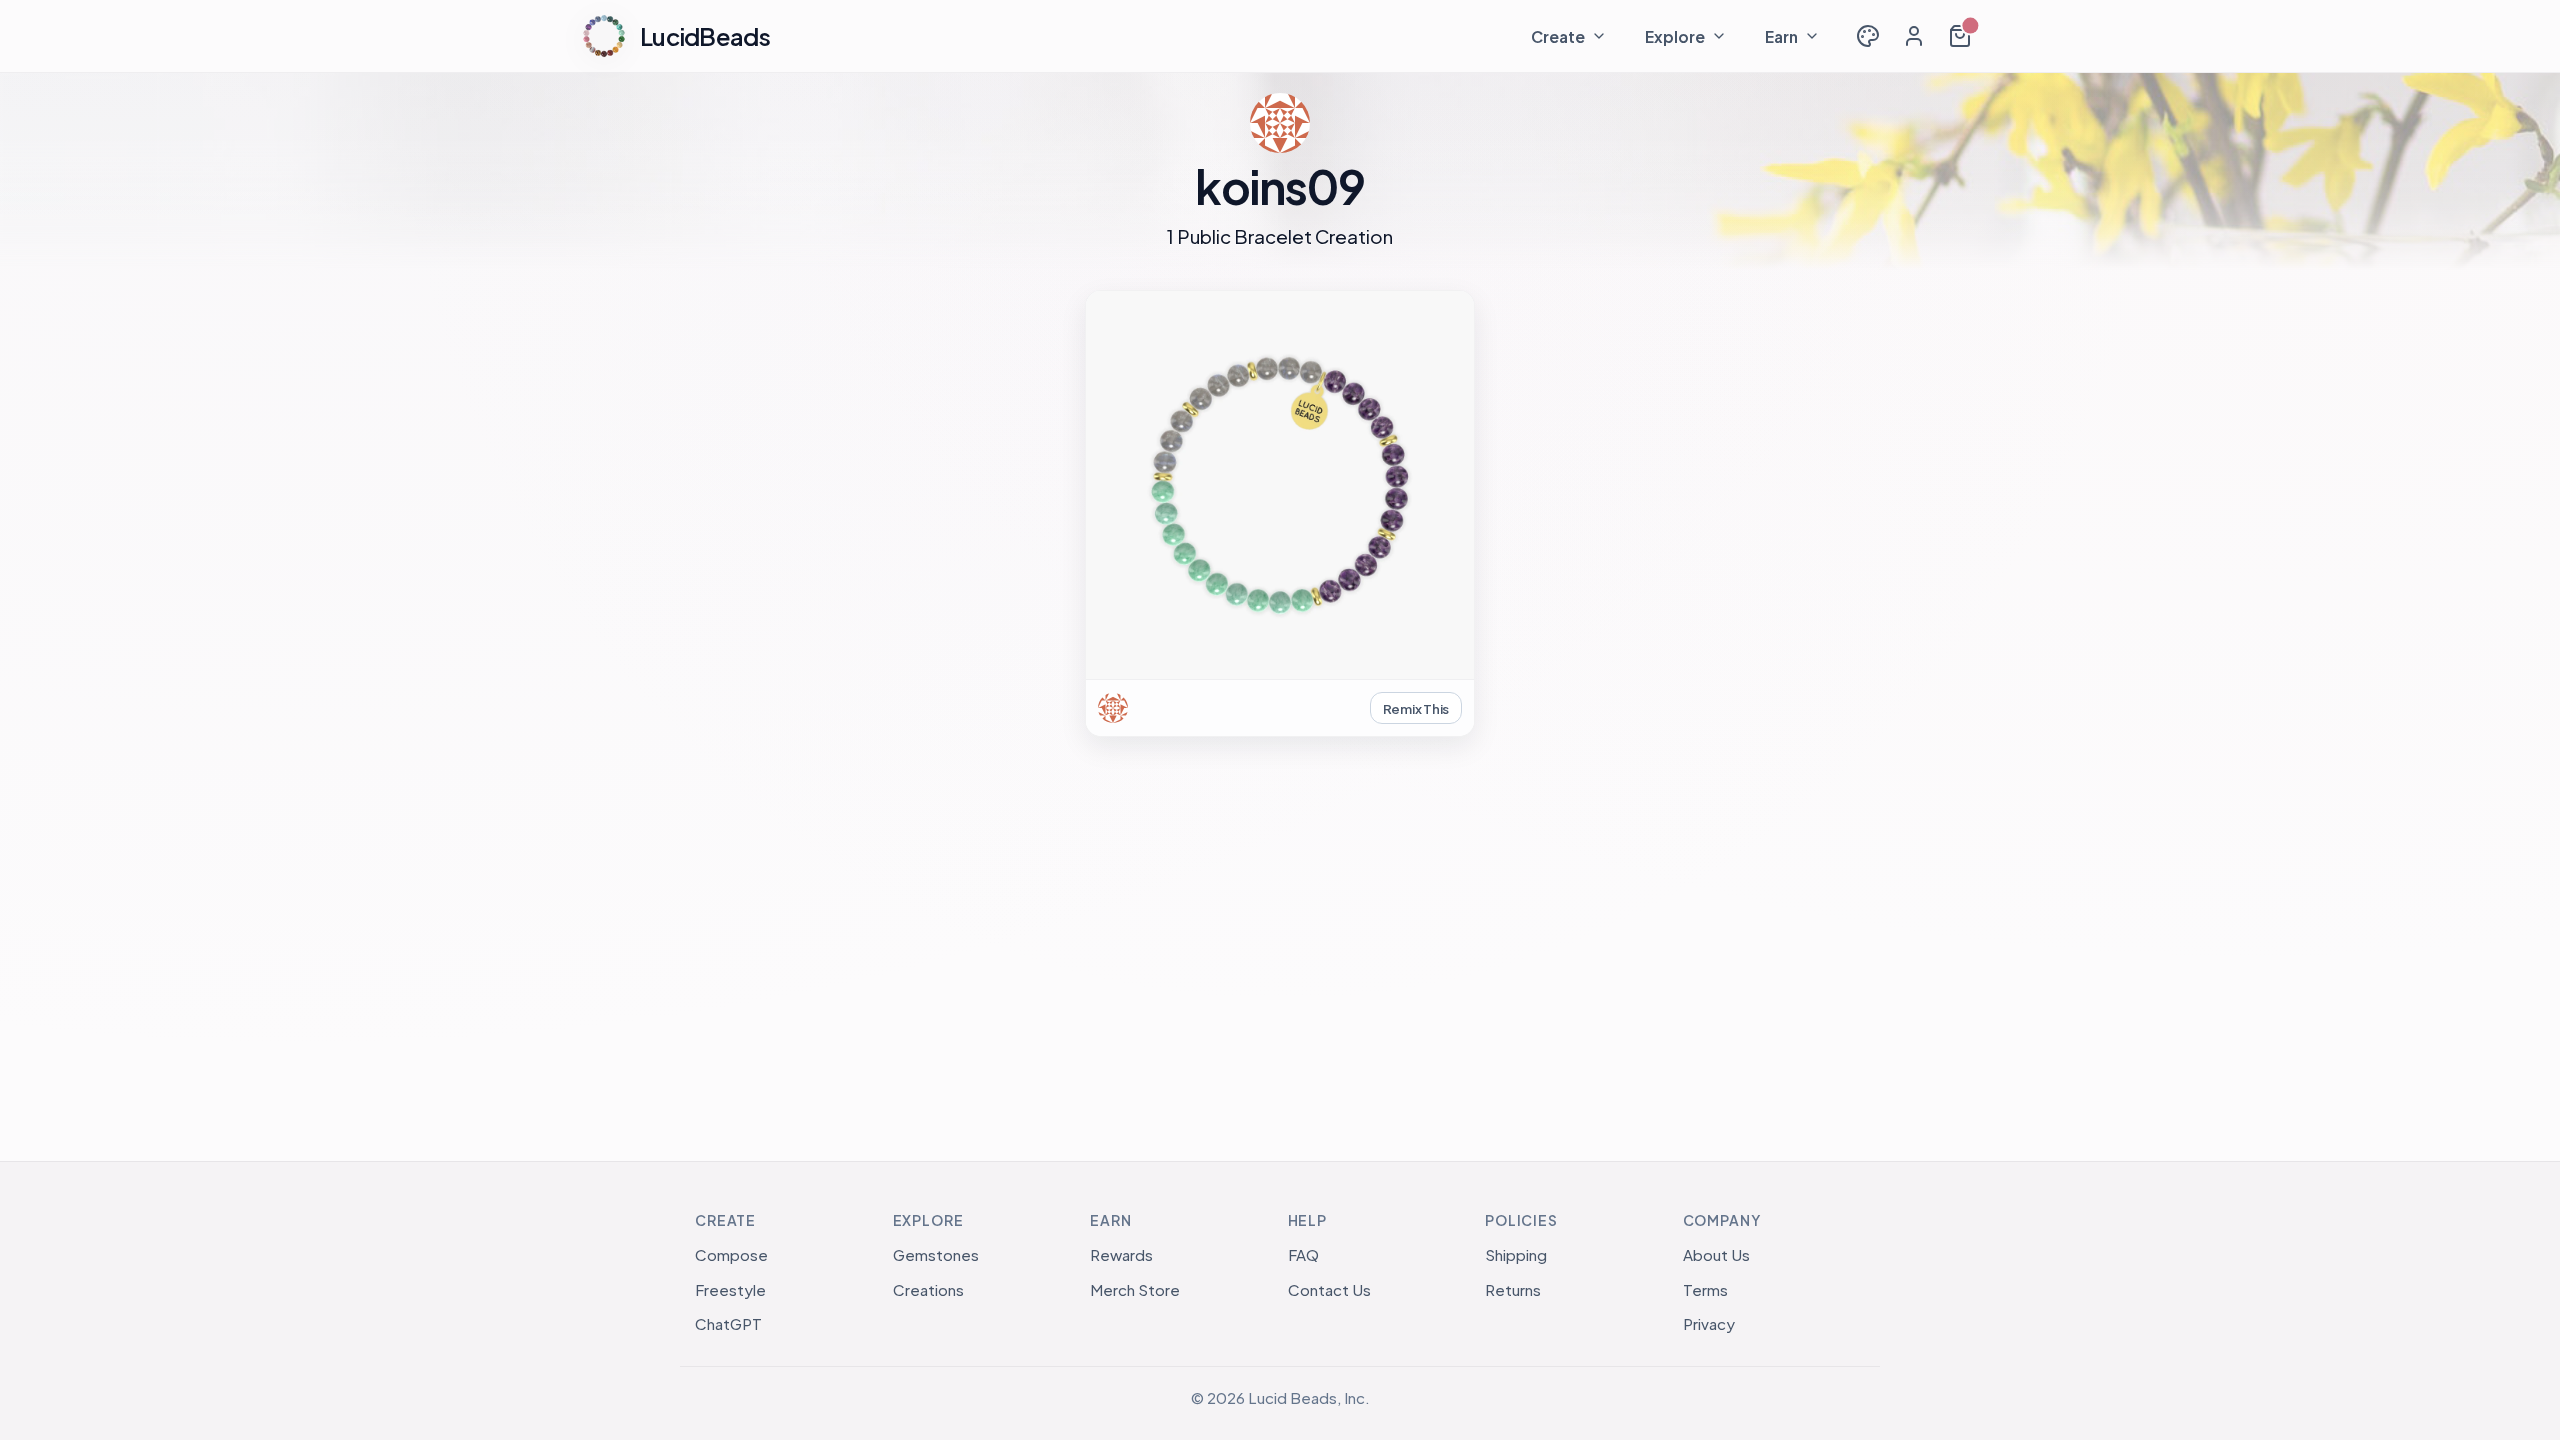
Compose (731, 1254)
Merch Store (1135, 1289)
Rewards (1121, 1254)
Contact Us (1329, 1289)
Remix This (1416, 708)
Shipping (1516, 1254)
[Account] (1914, 36)
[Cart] (1960, 36)
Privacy (1709, 1323)
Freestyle (730, 1289)
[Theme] (1868, 36)
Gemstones (936, 1254)
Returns (1513, 1289)
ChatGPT (728, 1323)
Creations (928, 1289)
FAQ (1303, 1254)
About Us (1716, 1254)
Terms (1705, 1289)
